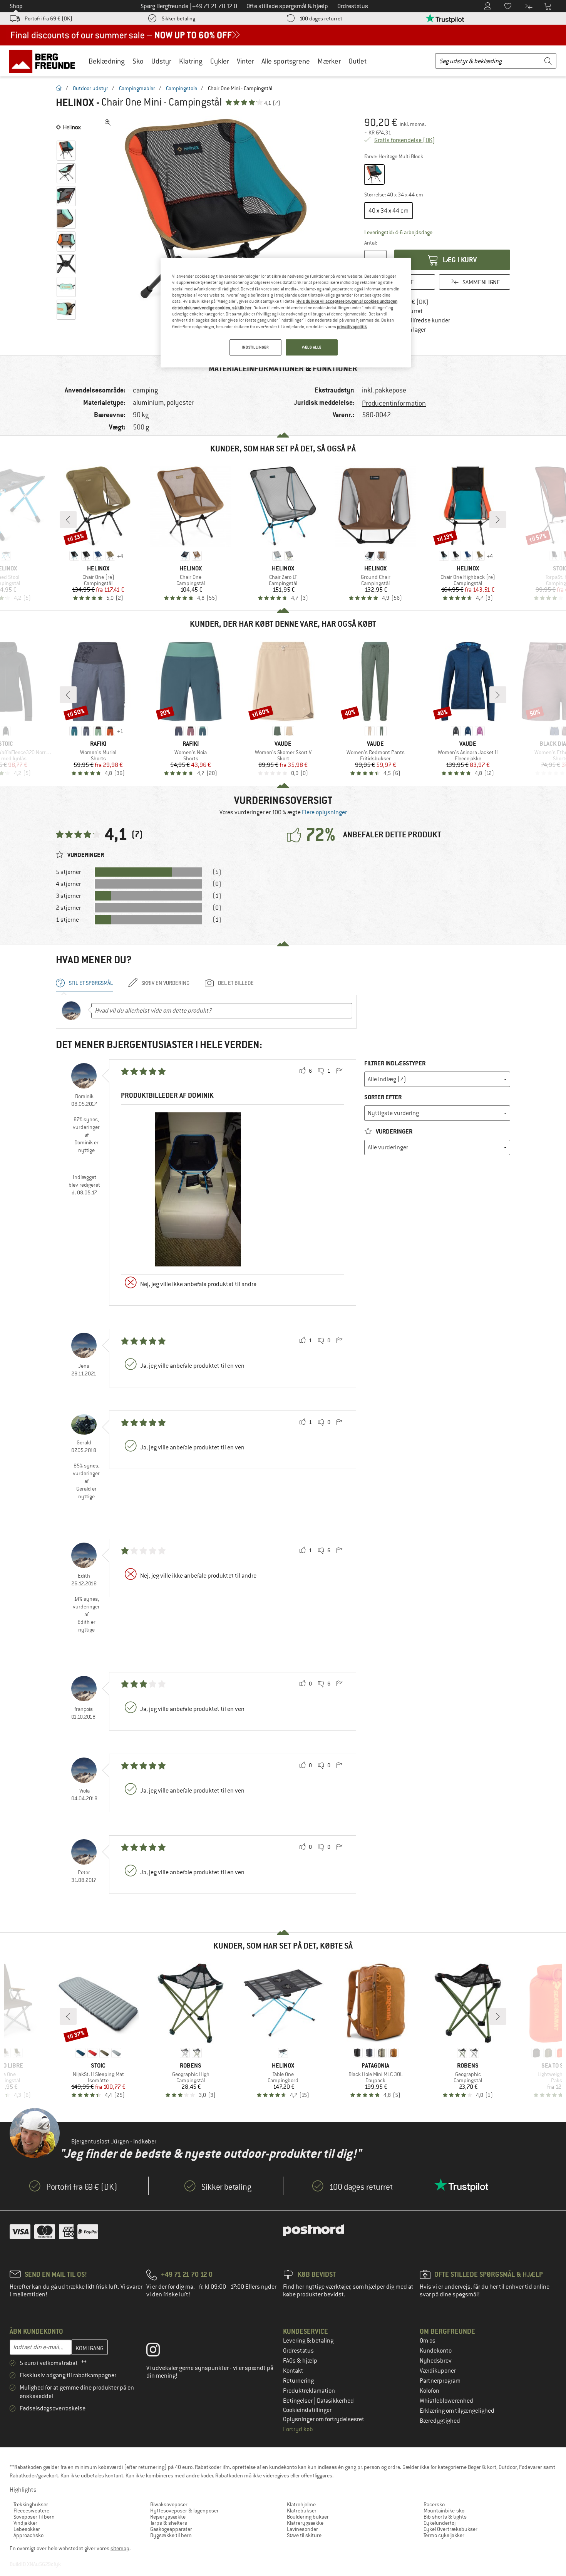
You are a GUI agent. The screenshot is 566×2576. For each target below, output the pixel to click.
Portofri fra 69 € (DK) (49, 18)
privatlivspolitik (352, 327)
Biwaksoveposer (169, 2504)
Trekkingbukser (31, 2504)
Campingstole (182, 88)
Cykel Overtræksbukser (450, 2529)
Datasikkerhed (335, 2401)
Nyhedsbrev (436, 2361)
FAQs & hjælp (300, 2361)
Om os (428, 2341)
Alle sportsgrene (286, 61)
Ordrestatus (298, 2351)
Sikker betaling (178, 18)
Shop (16, 6)
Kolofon (430, 2391)
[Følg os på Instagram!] (159, 2351)
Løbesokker (27, 2529)
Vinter (245, 61)
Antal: (371, 243)
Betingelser (298, 2401)
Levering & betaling (308, 2341)
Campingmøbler (137, 88)
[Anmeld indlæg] (339, 1071)
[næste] (498, 520)
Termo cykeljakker (444, 2535)
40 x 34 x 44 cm (388, 211)
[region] (286, 313)
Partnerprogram (440, 2381)
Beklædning (107, 61)
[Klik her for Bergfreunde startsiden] (45, 61)
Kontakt (293, 2371)
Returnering (298, 2381)
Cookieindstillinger (307, 2410)
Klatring (191, 61)
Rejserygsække (168, 2517)
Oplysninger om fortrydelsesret (324, 2419)
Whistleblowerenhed (446, 2401)
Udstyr (161, 61)
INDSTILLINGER (255, 347)
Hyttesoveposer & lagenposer (184, 2511)
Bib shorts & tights (445, 2517)
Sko (138, 61)
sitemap (120, 2548)
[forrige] (68, 520)
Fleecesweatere (31, 2511)
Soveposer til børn (34, 2517)
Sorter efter (383, 1097)
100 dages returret (321, 18)
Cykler (220, 61)
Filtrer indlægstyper (395, 1063)
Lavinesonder (302, 2529)
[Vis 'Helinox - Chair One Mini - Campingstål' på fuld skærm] (108, 122)
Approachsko (28, 2535)
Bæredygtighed (440, 2421)
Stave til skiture (304, 2535)
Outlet (358, 61)
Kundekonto (436, 2351)
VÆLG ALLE (312, 347)
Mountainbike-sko (444, 2511)
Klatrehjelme (301, 2504)
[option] (218, 231)
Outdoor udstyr (90, 88)
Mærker (329, 61)
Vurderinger (394, 1131)
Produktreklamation (309, 2391)
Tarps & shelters (169, 2523)
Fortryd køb (298, 2429)
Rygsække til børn (171, 2535)
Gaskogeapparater (171, 2529)
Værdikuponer (438, 2371)
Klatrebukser (302, 2511)
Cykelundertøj (440, 2523)
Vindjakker (25, 2523)
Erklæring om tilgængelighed (457, 2411)
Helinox (75, 102)
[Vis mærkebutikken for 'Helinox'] (68, 127)
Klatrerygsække (305, 2523)
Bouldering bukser (308, 2517)
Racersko (434, 2504)
